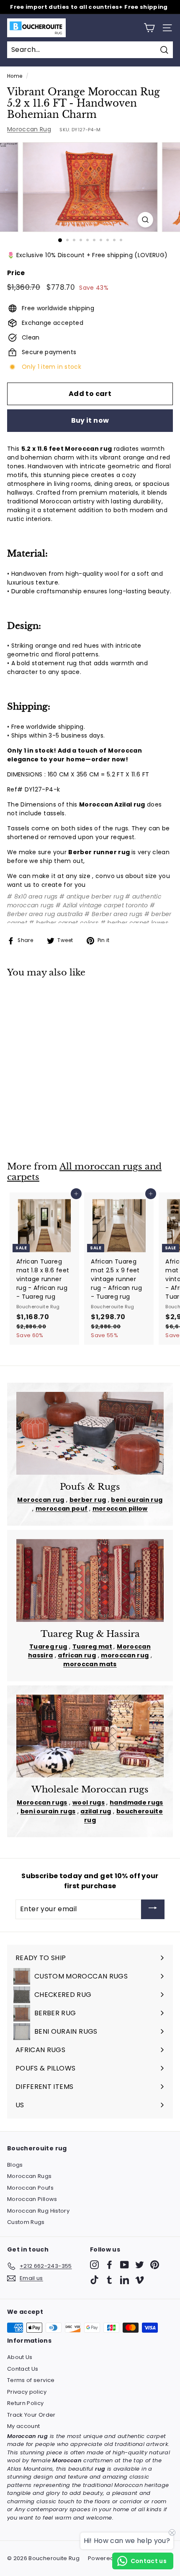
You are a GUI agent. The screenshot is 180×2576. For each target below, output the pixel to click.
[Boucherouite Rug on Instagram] (94, 2265)
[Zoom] (145, 220)
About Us (20, 2357)
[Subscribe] (153, 1909)
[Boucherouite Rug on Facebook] (109, 2265)
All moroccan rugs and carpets (84, 1172)
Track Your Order (31, 2415)
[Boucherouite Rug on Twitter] (140, 2265)
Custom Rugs (26, 2222)
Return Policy (26, 2403)
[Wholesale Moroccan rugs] (90, 1736)
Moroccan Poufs (30, 2188)
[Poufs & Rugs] (90, 1433)
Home (15, 76)
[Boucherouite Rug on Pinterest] (155, 2265)
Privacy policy (27, 2392)
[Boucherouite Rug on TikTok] (94, 2280)
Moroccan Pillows (32, 2199)
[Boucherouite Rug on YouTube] (125, 2265)
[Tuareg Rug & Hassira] (90, 1580)
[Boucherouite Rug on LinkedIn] (125, 2280)
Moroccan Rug (29, 129)
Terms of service (31, 2380)
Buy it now (90, 420)
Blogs (15, 2165)
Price (16, 273)
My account (24, 2426)
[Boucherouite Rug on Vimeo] (140, 2280)
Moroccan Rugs (30, 2176)
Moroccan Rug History (38, 2211)
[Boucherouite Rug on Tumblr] (109, 2280)
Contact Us (23, 2369)
